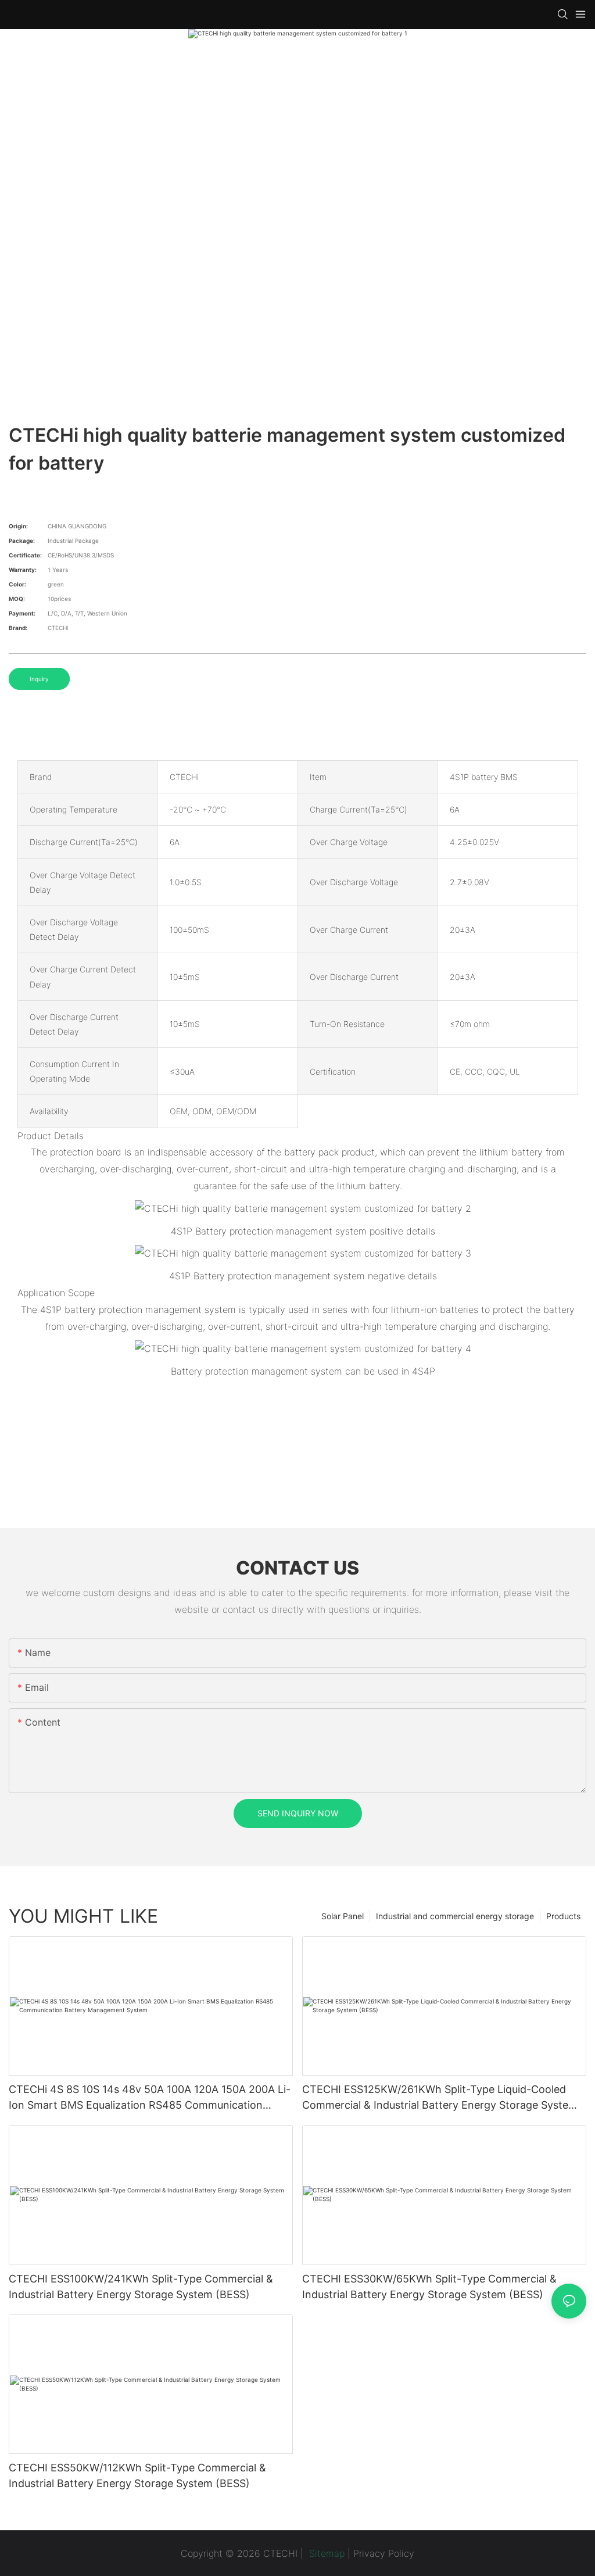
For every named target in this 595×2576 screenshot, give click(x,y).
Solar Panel (343, 1916)
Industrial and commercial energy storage (455, 1916)
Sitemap (325, 2553)
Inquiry (39, 679)
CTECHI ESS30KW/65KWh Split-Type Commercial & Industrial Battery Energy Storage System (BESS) (429, 2287)
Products (563, 1916)
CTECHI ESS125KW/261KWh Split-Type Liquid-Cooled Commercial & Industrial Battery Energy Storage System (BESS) (440, 2098)
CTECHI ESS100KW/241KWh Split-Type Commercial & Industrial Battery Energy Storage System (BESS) (141, 2287)
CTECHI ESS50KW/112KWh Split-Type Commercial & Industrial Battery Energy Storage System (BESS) (137, 2475)
